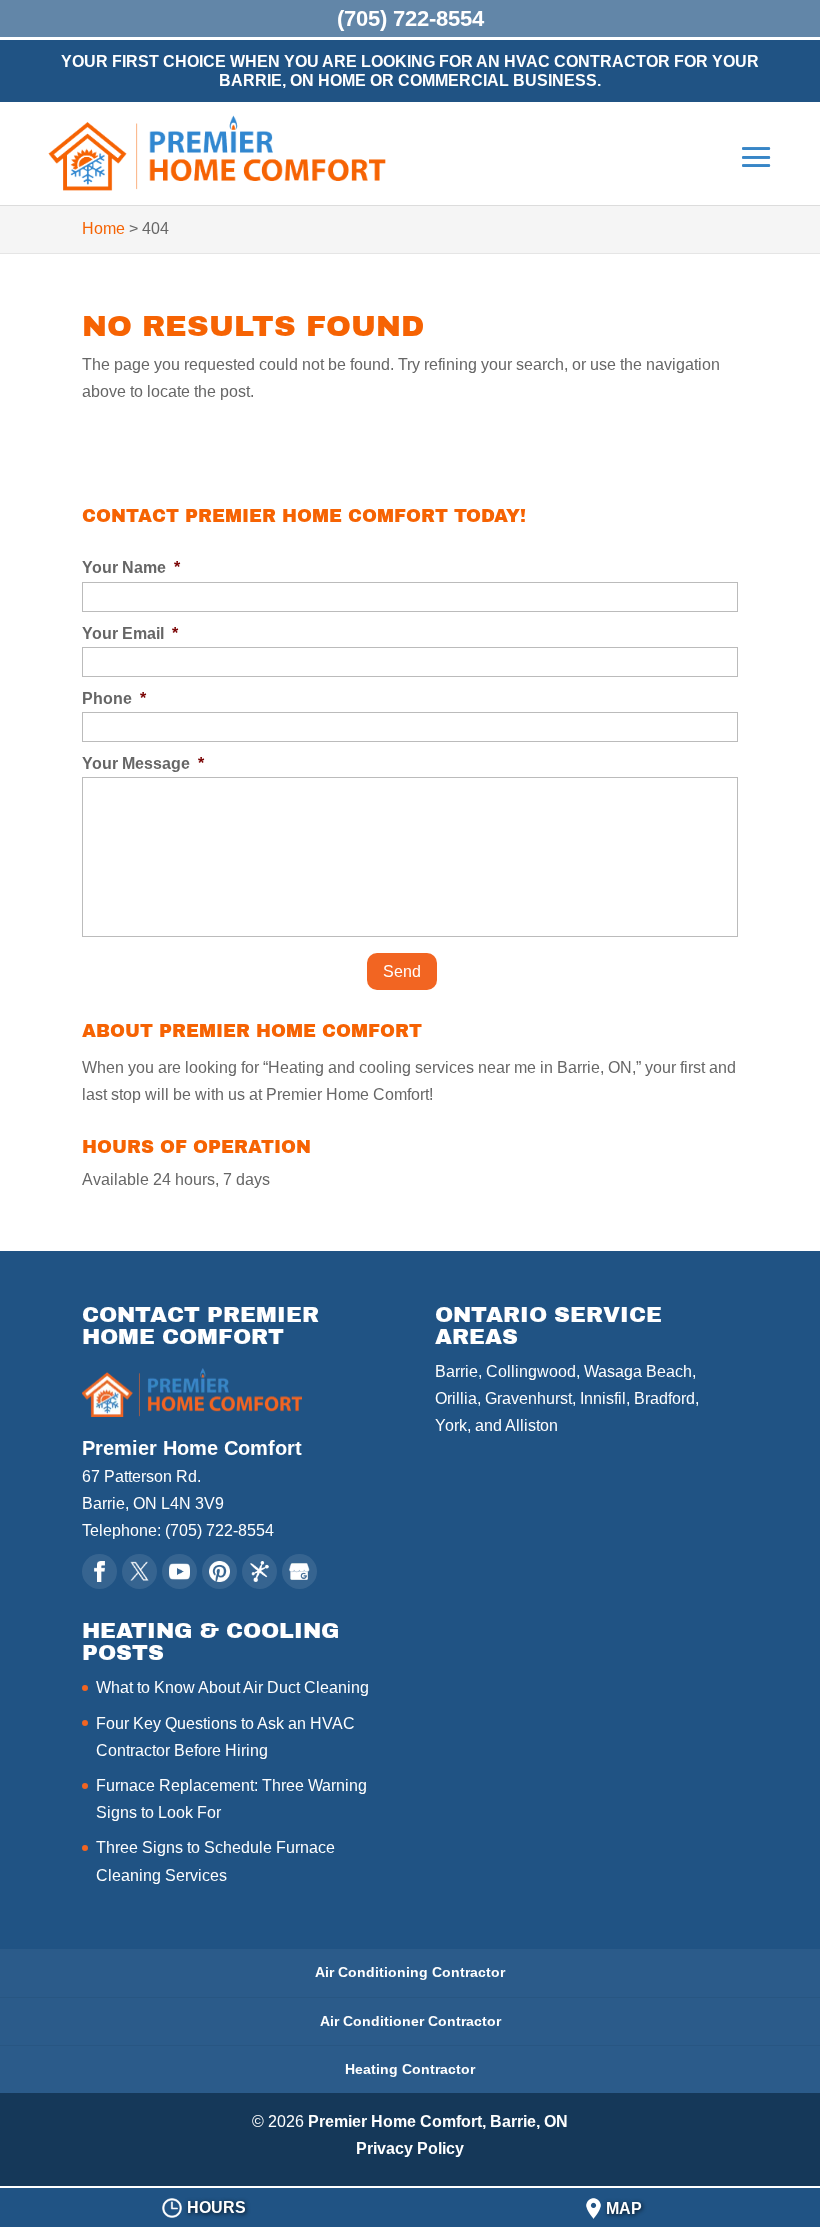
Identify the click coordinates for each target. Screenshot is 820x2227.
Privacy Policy (410, 2148)
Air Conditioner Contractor (410, 2021)
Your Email (130, 633)
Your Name (131, 567)
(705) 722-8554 (410, 18)
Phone (114, 698)
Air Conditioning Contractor (410, 1972)
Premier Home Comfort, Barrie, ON (438, 2121)
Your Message (143, 763)
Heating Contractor (410, 2069)
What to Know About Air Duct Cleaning (232, 1687)
